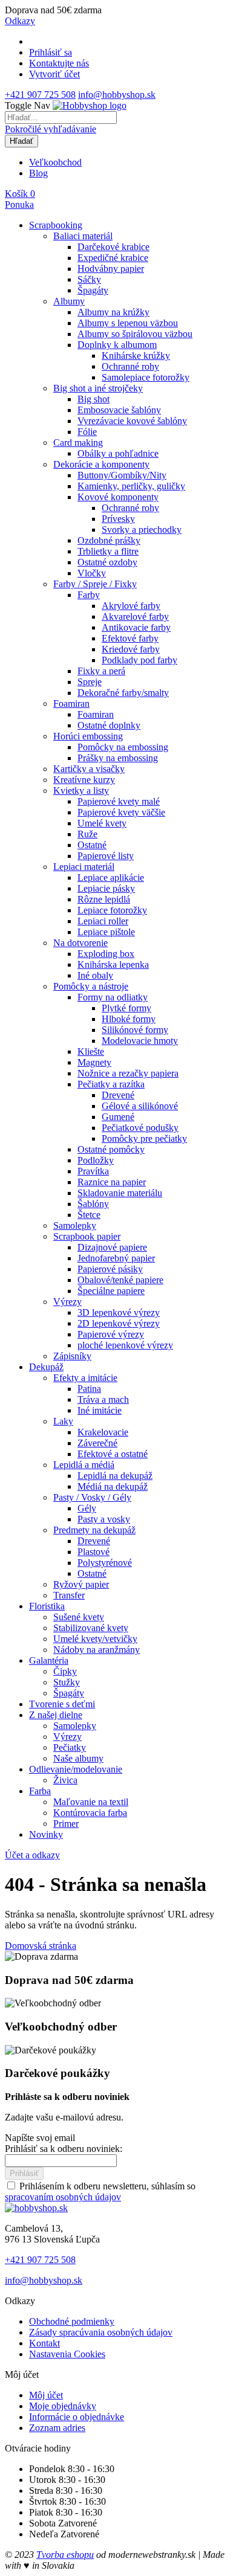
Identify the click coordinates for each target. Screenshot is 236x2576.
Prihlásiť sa (51, 52)
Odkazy (20, 21)
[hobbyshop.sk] (36, 2208)
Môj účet (46, 2395)
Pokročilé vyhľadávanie (51, 129)
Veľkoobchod (55, 162)
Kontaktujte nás (59, 63)
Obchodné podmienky (72, 2321)
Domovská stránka (41, 1946)
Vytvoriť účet (54, 74)
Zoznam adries (57, 2428)
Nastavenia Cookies (67, 2354)
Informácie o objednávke (77, 2417)
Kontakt (44, 2343)
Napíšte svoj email (40, 2138)
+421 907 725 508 (40, 95)
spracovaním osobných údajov (63, 2197)
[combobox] (61, 118)
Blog (38, 173)
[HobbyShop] (90, 105)
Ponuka (19, 204)
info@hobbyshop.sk (117, 95)
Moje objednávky (63, 2406)
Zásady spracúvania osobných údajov (101, 2332)
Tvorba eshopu (65, 2555)
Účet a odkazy (32, 1855)
